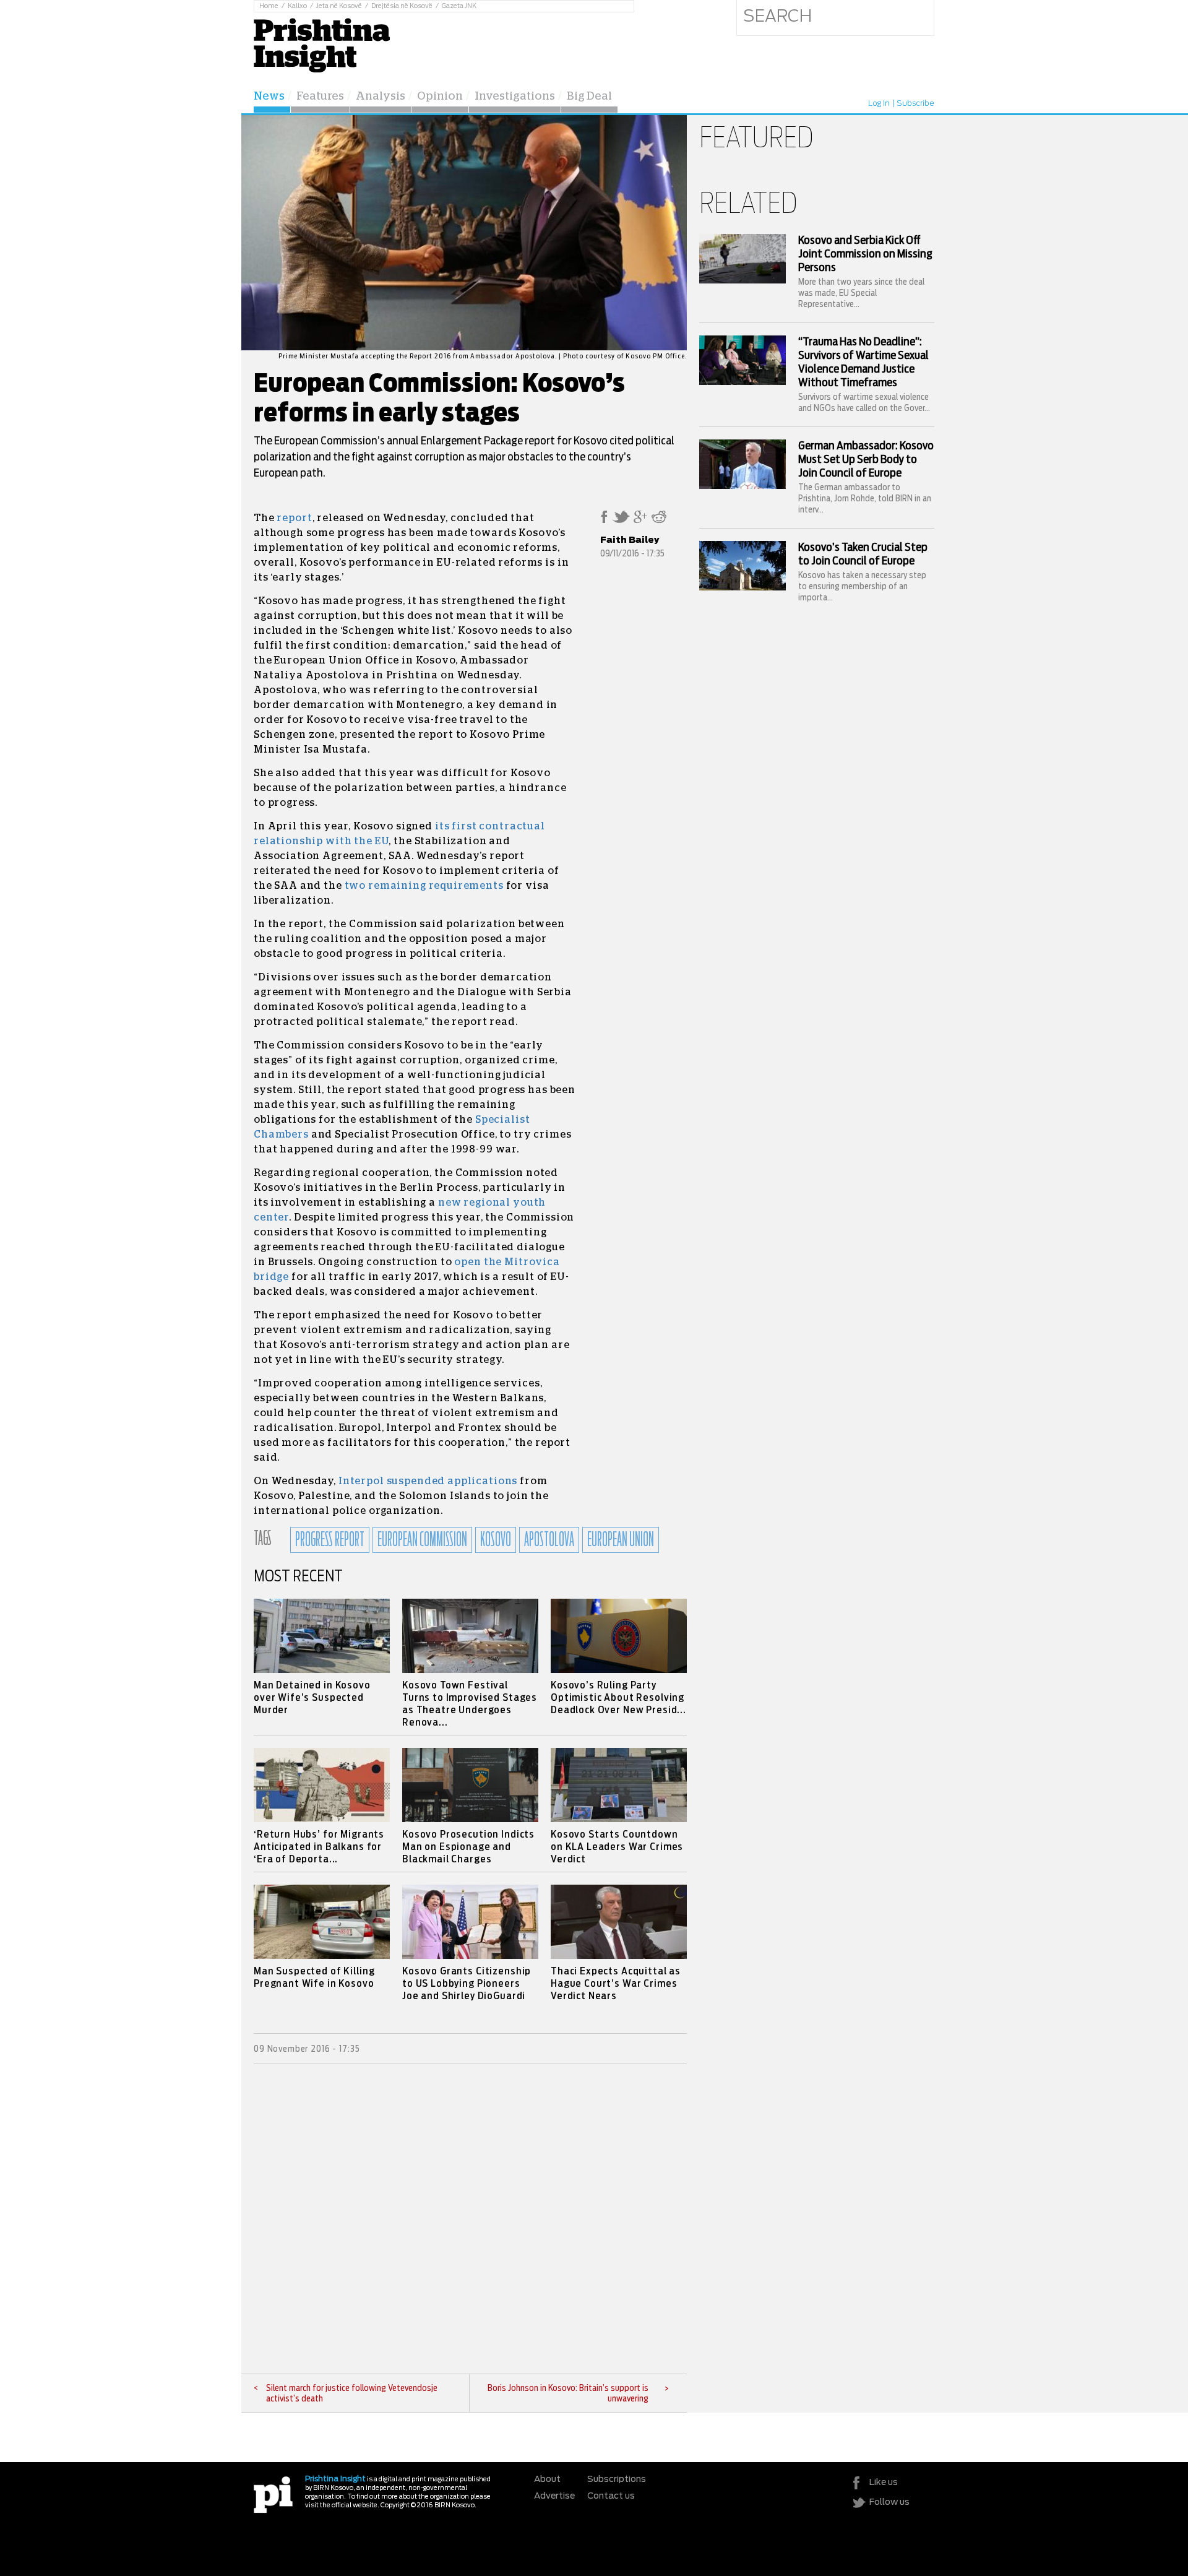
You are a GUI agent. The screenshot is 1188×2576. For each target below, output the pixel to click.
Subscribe (915, 103)
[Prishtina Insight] (322, 44)
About (547, 2479)
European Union (621, 1540)
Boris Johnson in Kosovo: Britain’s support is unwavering (568, 2394)
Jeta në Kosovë (339, 6)
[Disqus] (470, 2219)
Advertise (554, 2496)
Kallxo (297, 6)
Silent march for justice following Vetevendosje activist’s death (352, 2394)
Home (269, 6)
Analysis (381, 97)
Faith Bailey (630, 540)
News (269, 97)
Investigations (515, 97)
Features (320, 97)
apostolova (549, 1540)
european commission (422, 1540)
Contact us (611, 2496)
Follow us (889, 2502)
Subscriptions (617, 2479)
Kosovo (496, 1540)
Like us (884, 2483)
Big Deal (589, 97)
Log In (879, 103)
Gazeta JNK (459, 6)
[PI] (273, 2494)
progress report (330, 1540)
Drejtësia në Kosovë (402, 6)
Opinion (440, 97)
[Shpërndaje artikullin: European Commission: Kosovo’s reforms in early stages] (604, 521)
